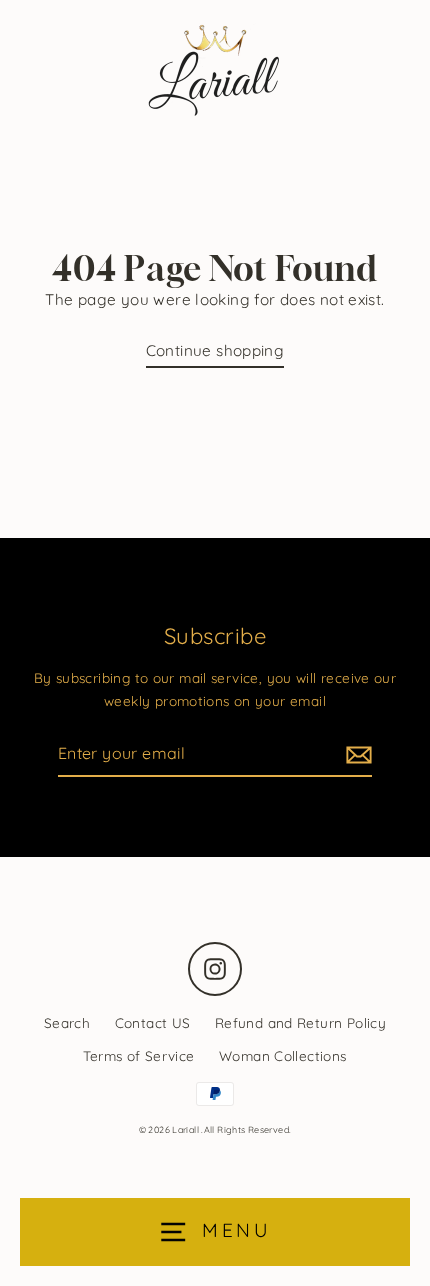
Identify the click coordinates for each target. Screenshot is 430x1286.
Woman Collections (283, 1055)
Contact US (153, 1022)
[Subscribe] (356, 754)
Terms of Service (138, 1055)
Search (67, 1022)
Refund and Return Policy (300, 1022)
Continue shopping (215, 350)
